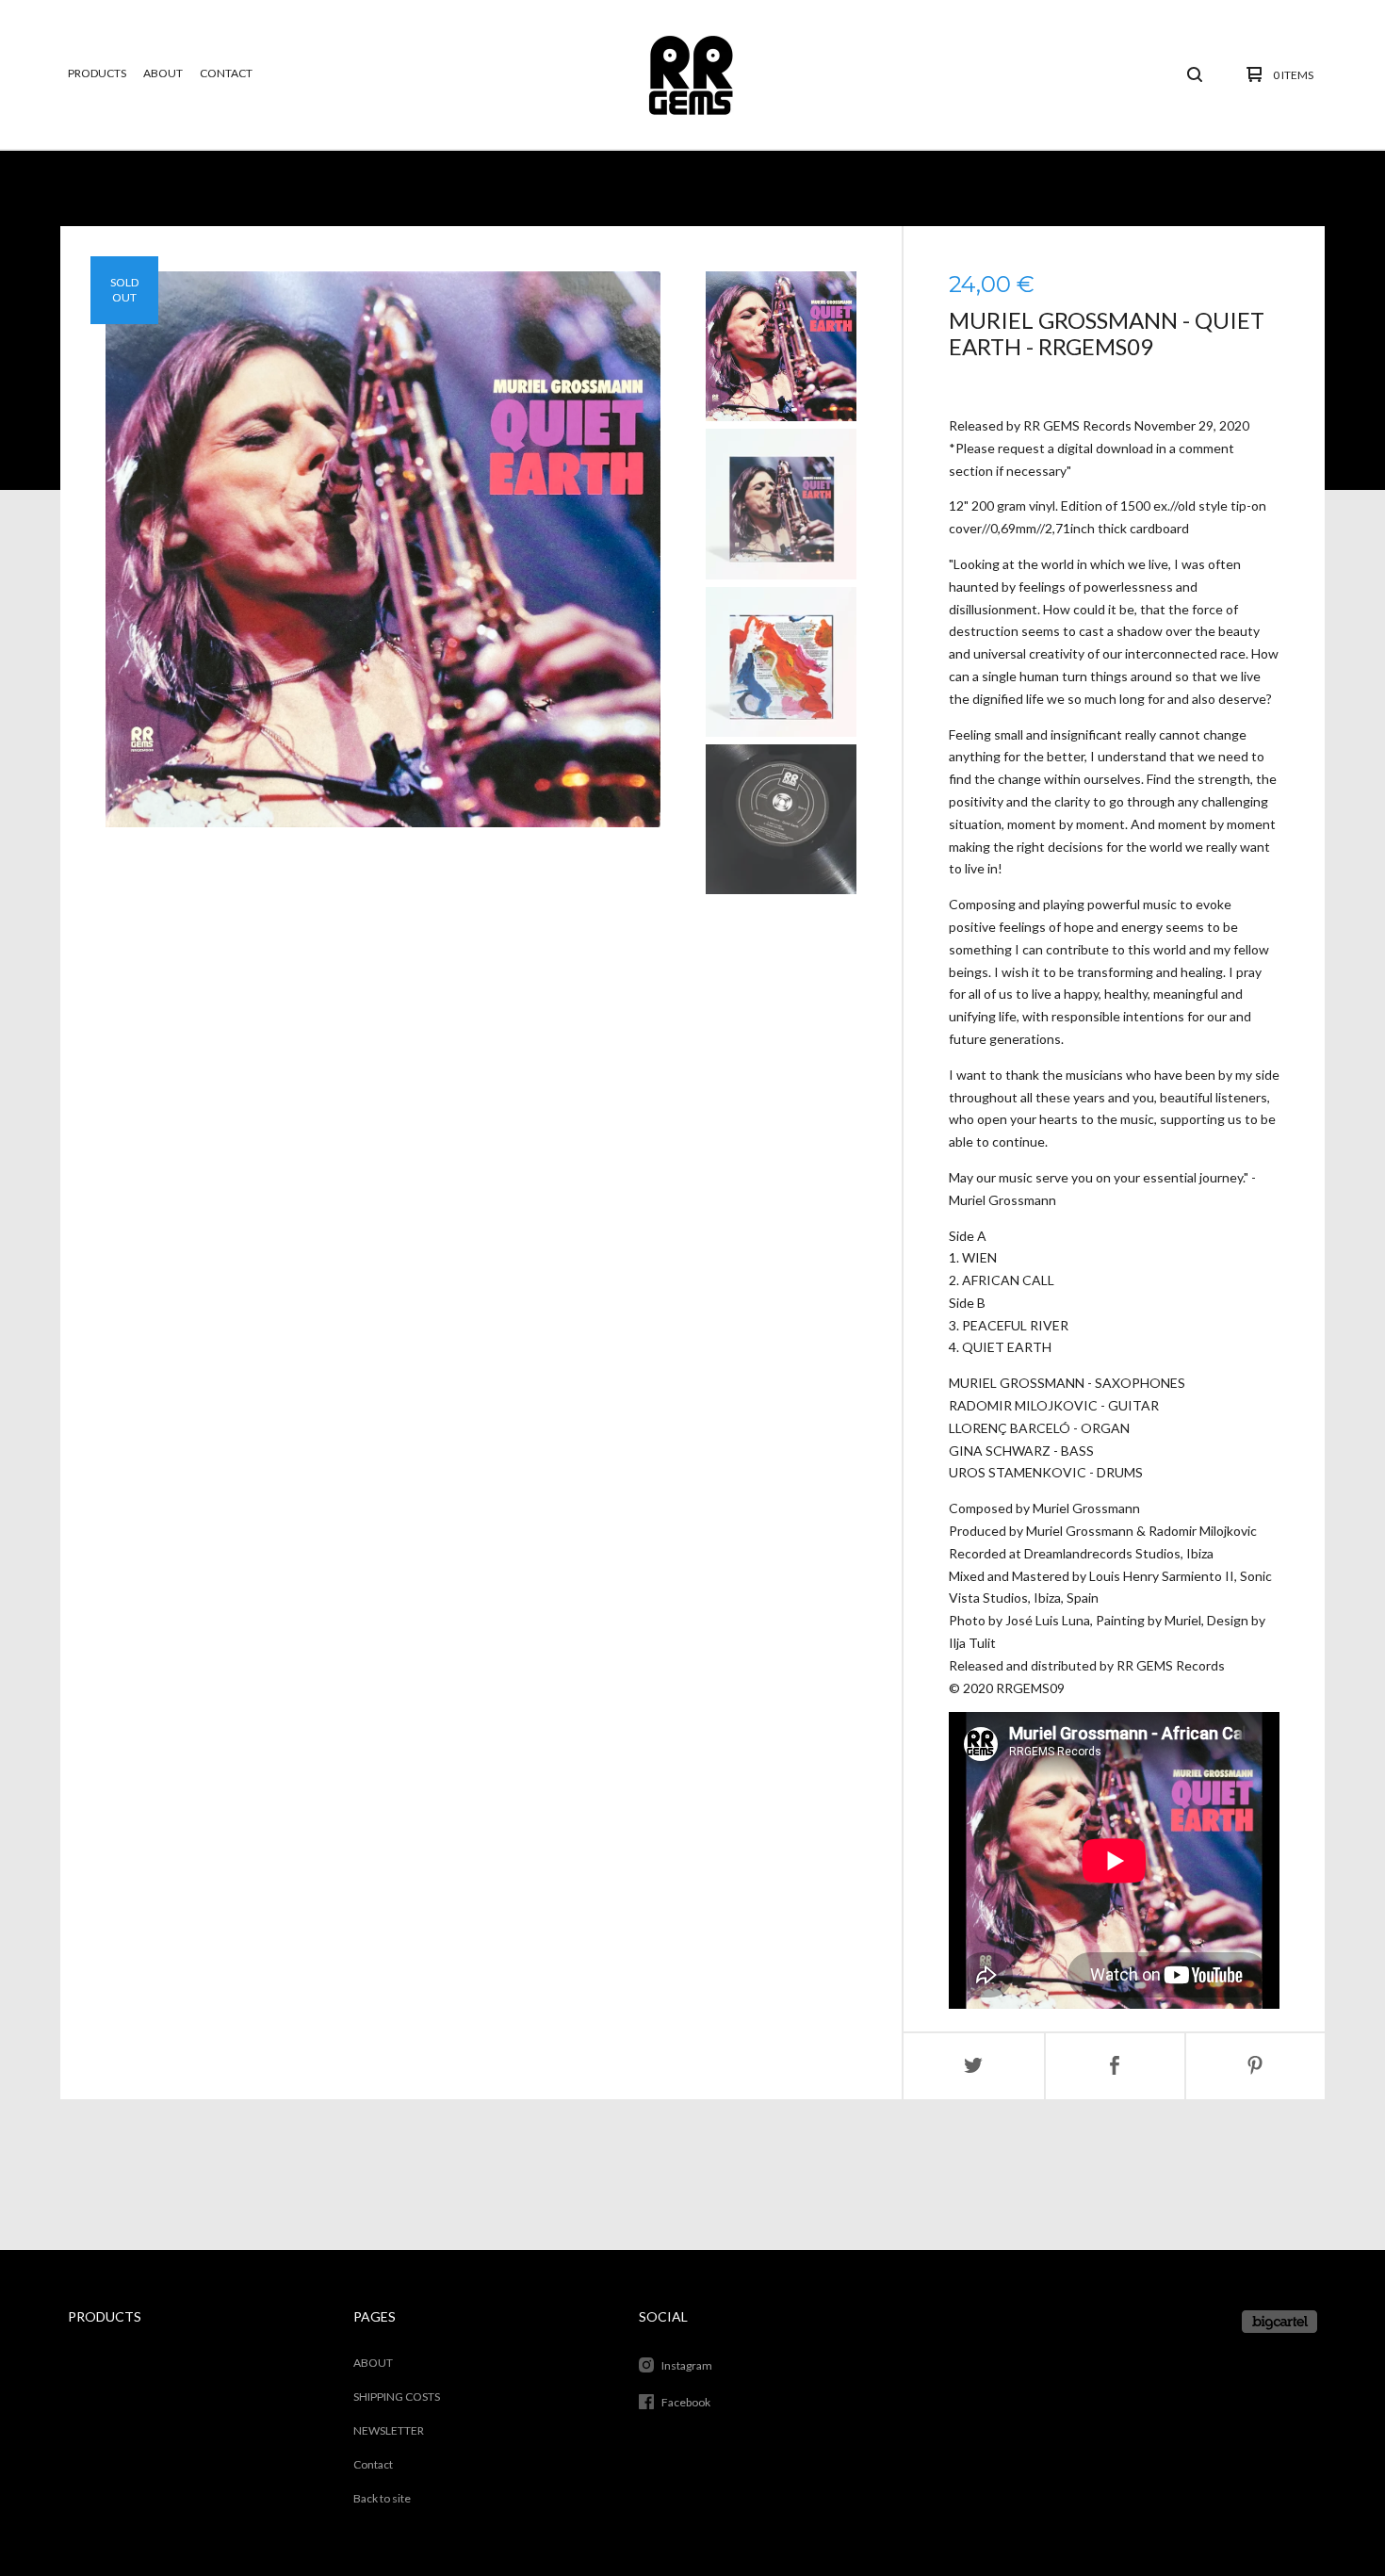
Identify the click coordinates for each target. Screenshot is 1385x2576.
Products (97, 73)
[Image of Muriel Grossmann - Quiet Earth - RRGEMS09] (781, 346)
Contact (226, 73)
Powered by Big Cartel (1279, 2322)
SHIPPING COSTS (397, 2397)
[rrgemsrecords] (691, 74)
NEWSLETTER (389, 2430)
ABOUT (163, 73)
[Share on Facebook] (1115, 2066)
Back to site (382, 2498)
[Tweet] (974, 2066)
